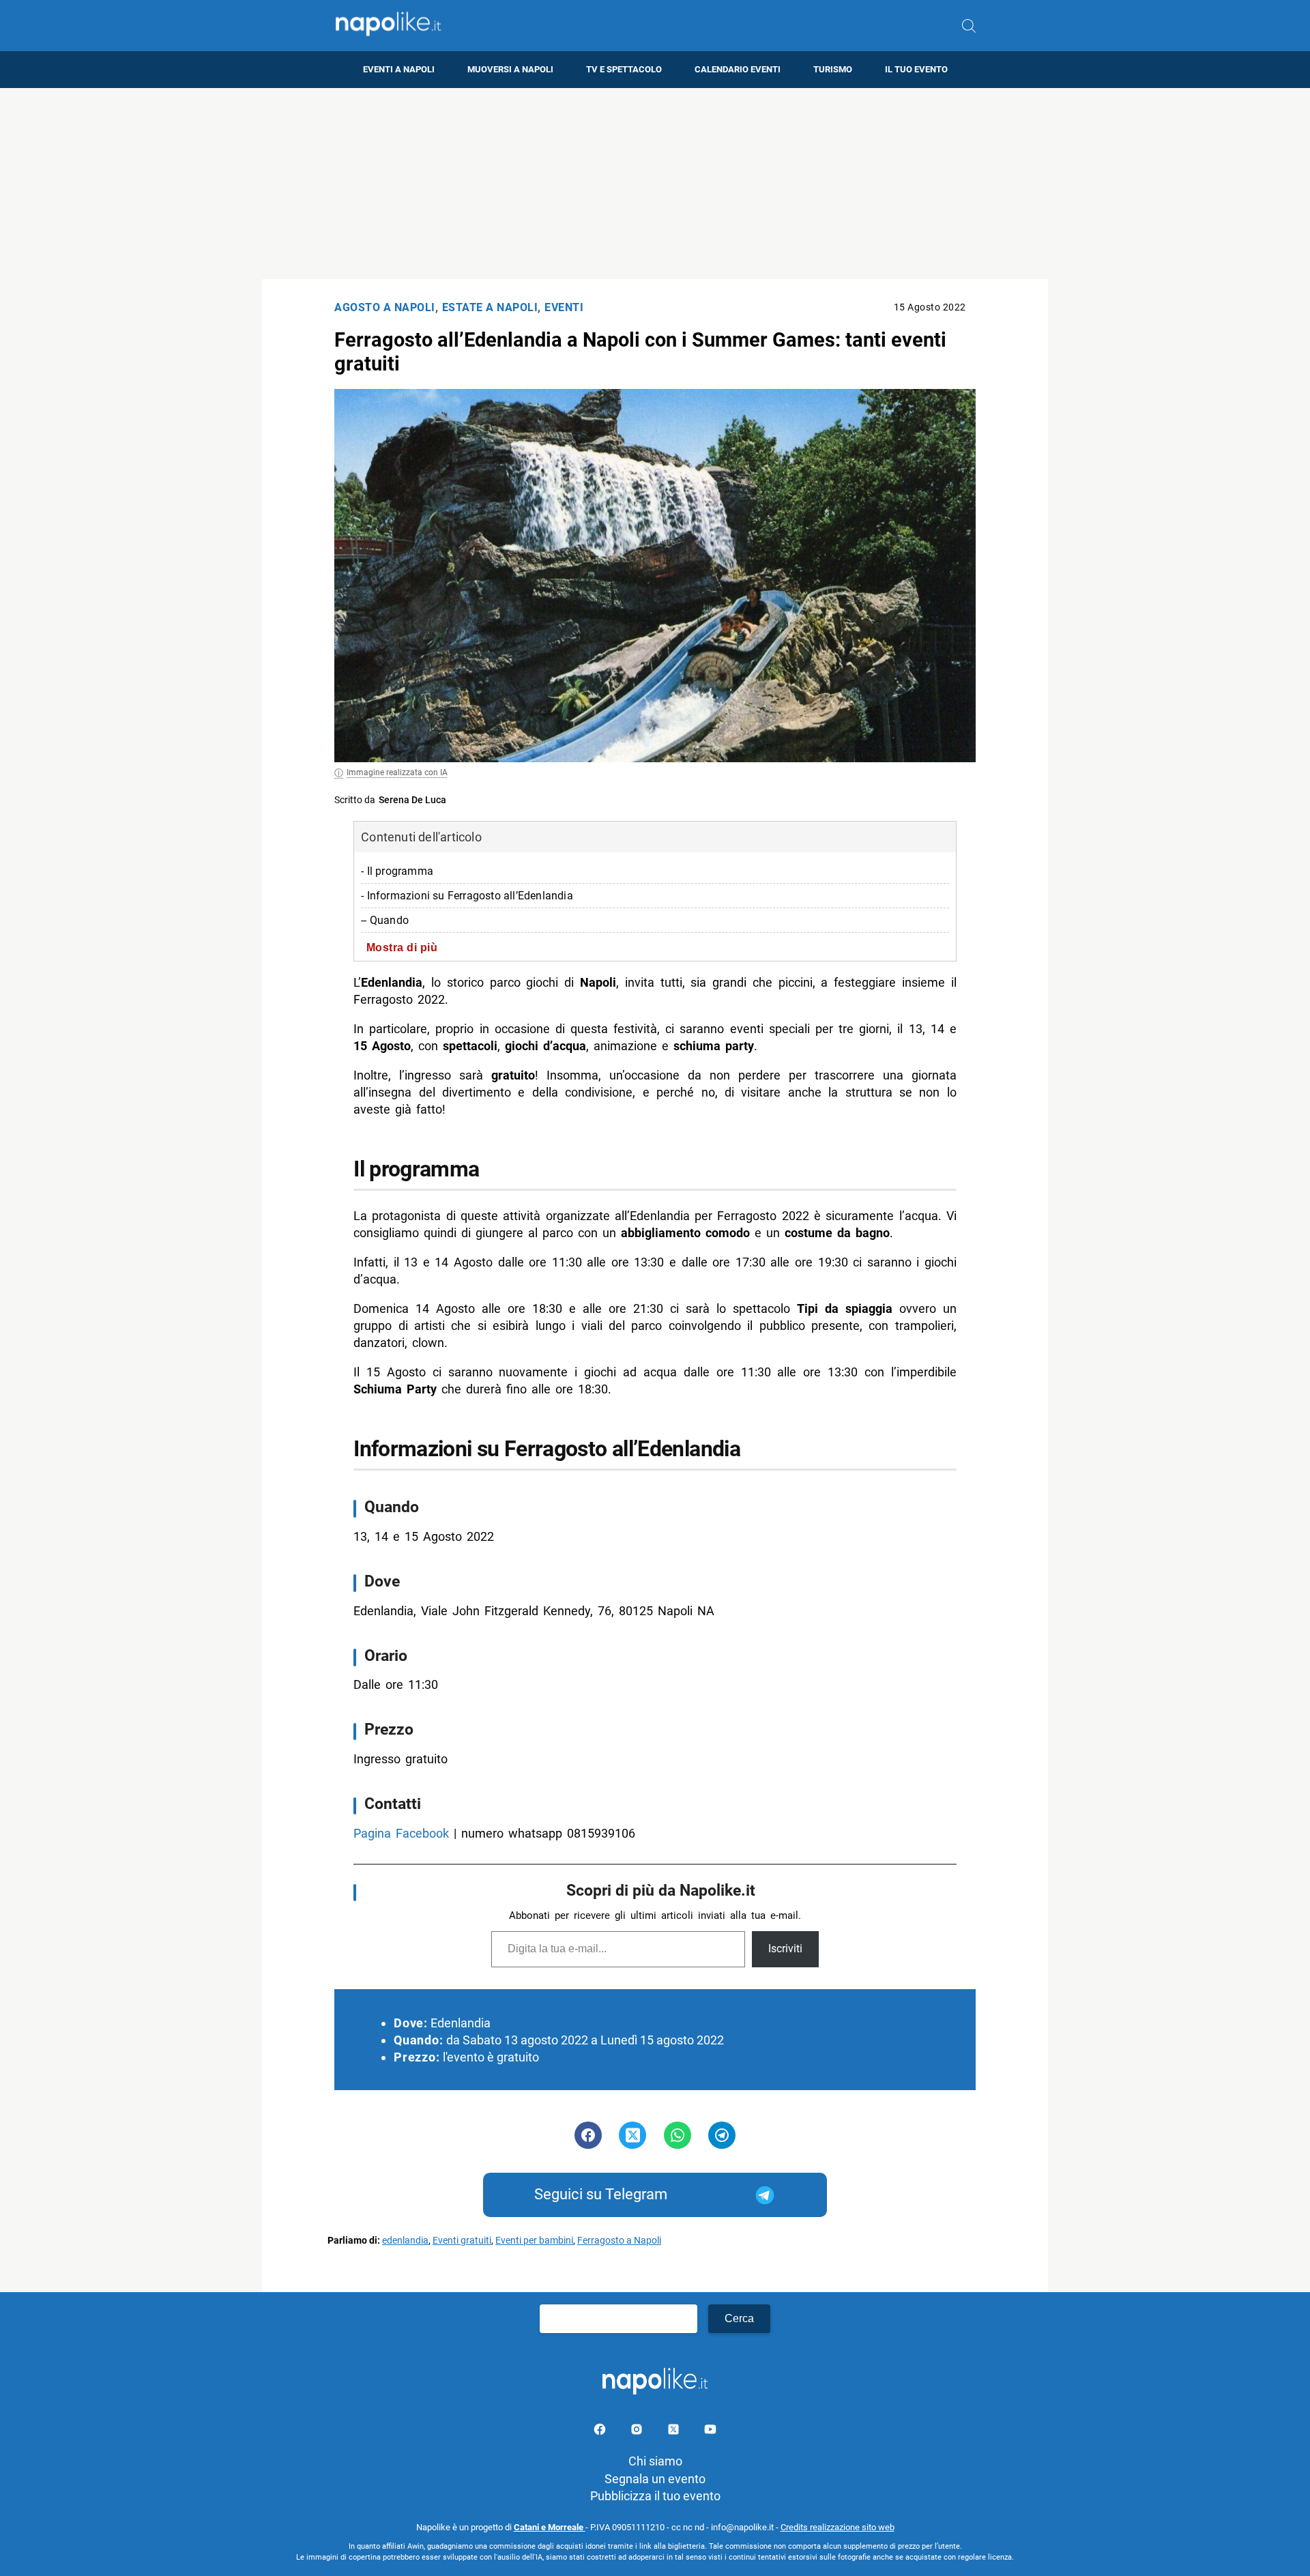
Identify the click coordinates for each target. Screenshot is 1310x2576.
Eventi (564, 307)
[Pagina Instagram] (638, 2432)
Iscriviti (785, 1949)
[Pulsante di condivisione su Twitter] (632, 2135)
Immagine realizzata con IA (397, 772)
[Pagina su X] (675, 2432)
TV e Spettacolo (624, 69)
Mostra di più (402, 947)
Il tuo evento (916, 69)
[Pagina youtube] (710, 2432)
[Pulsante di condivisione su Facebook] (588, 2135)
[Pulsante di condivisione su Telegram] (722, 2135)
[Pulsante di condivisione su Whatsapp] (678, 2135)
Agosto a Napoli (385, 307)
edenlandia (405, 2241)
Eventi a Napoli (399, 69)
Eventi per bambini (534, 2241)
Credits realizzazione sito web (838, 2527)
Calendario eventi (738, 69)
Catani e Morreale (550, 2527)
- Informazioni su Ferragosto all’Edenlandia (467, 896)
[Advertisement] (655, 184)
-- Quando (385, 920)
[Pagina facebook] (601, 2432)
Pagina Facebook (401, 1833)
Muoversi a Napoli (510, 69)
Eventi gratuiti (462, 2241)
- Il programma (397, 871)
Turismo (833, 69)
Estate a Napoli (490, 307)
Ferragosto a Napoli (619, 2241)
